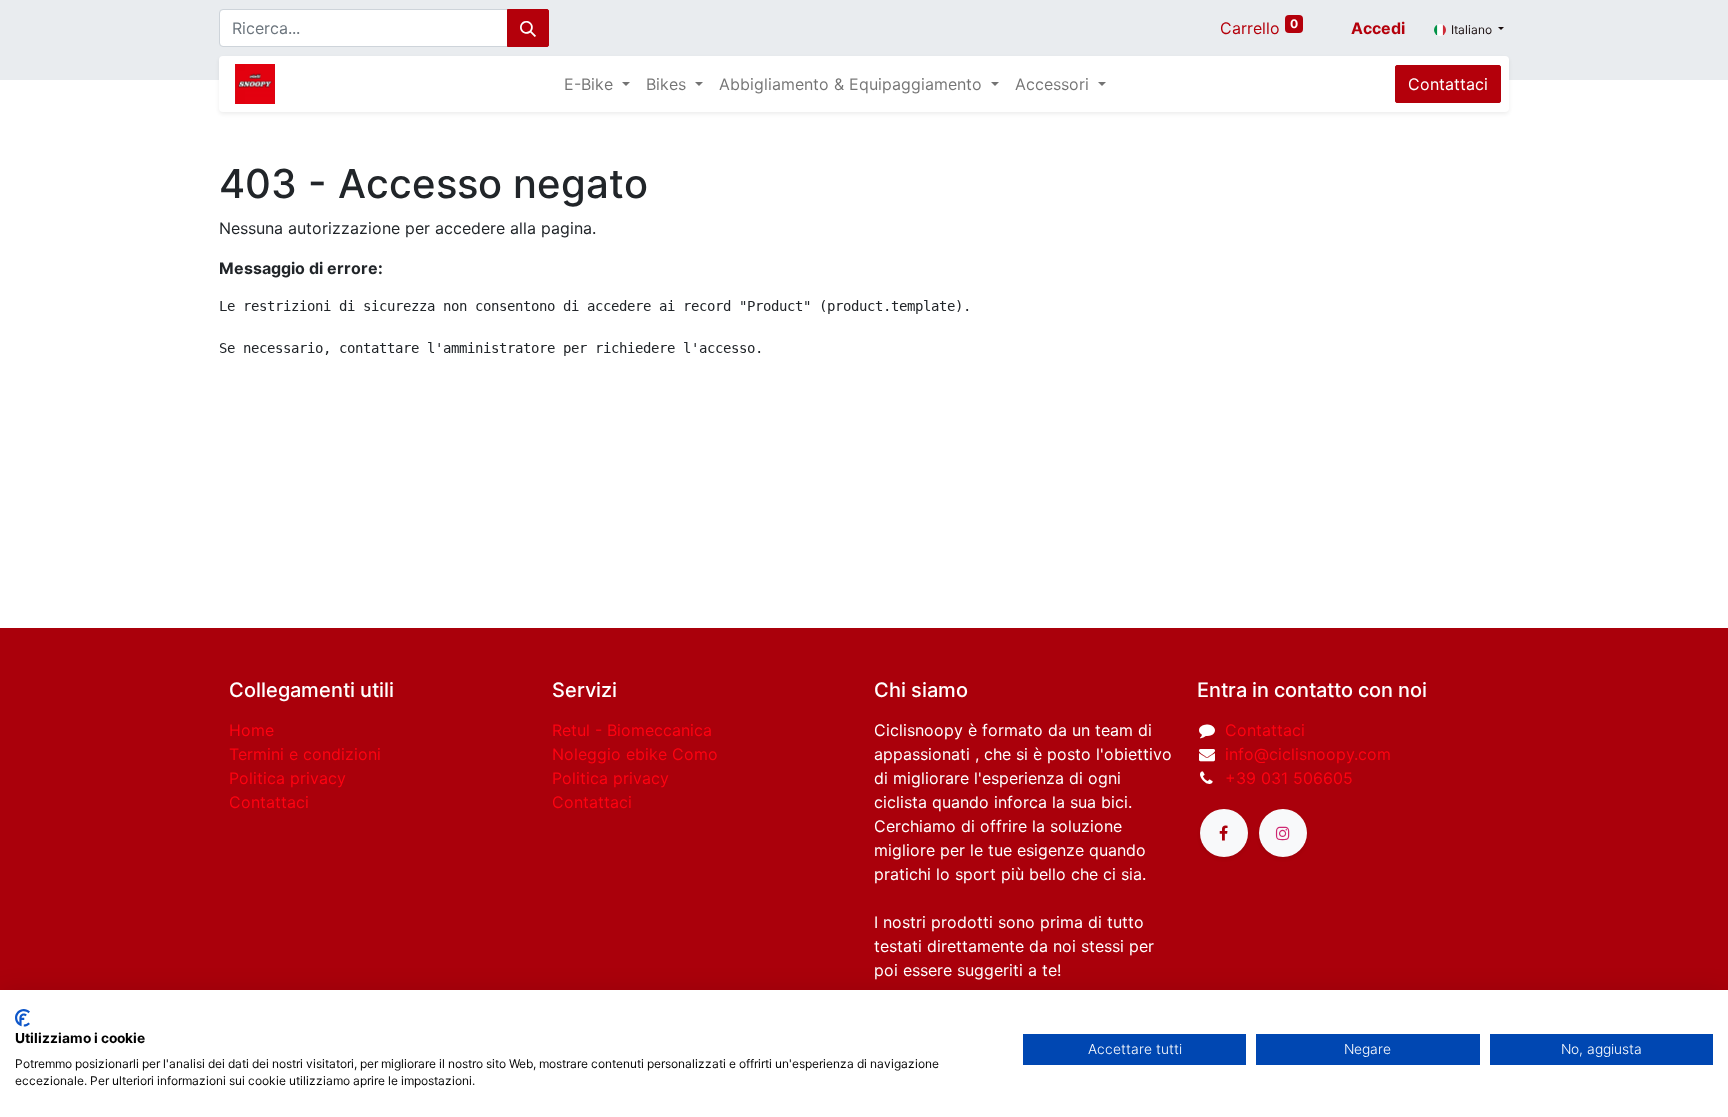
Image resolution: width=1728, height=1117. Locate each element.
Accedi (1378, 28)
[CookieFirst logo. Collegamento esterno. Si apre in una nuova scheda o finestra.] (22, 1018)
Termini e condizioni (305, 754)
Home (251, 730)
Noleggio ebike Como (635, 754)
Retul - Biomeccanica (632, 730)
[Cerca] (528, 28)
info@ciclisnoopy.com (1308, 754)
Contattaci (1448, 84)
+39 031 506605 (1289, 778)
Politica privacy (287, 778)
